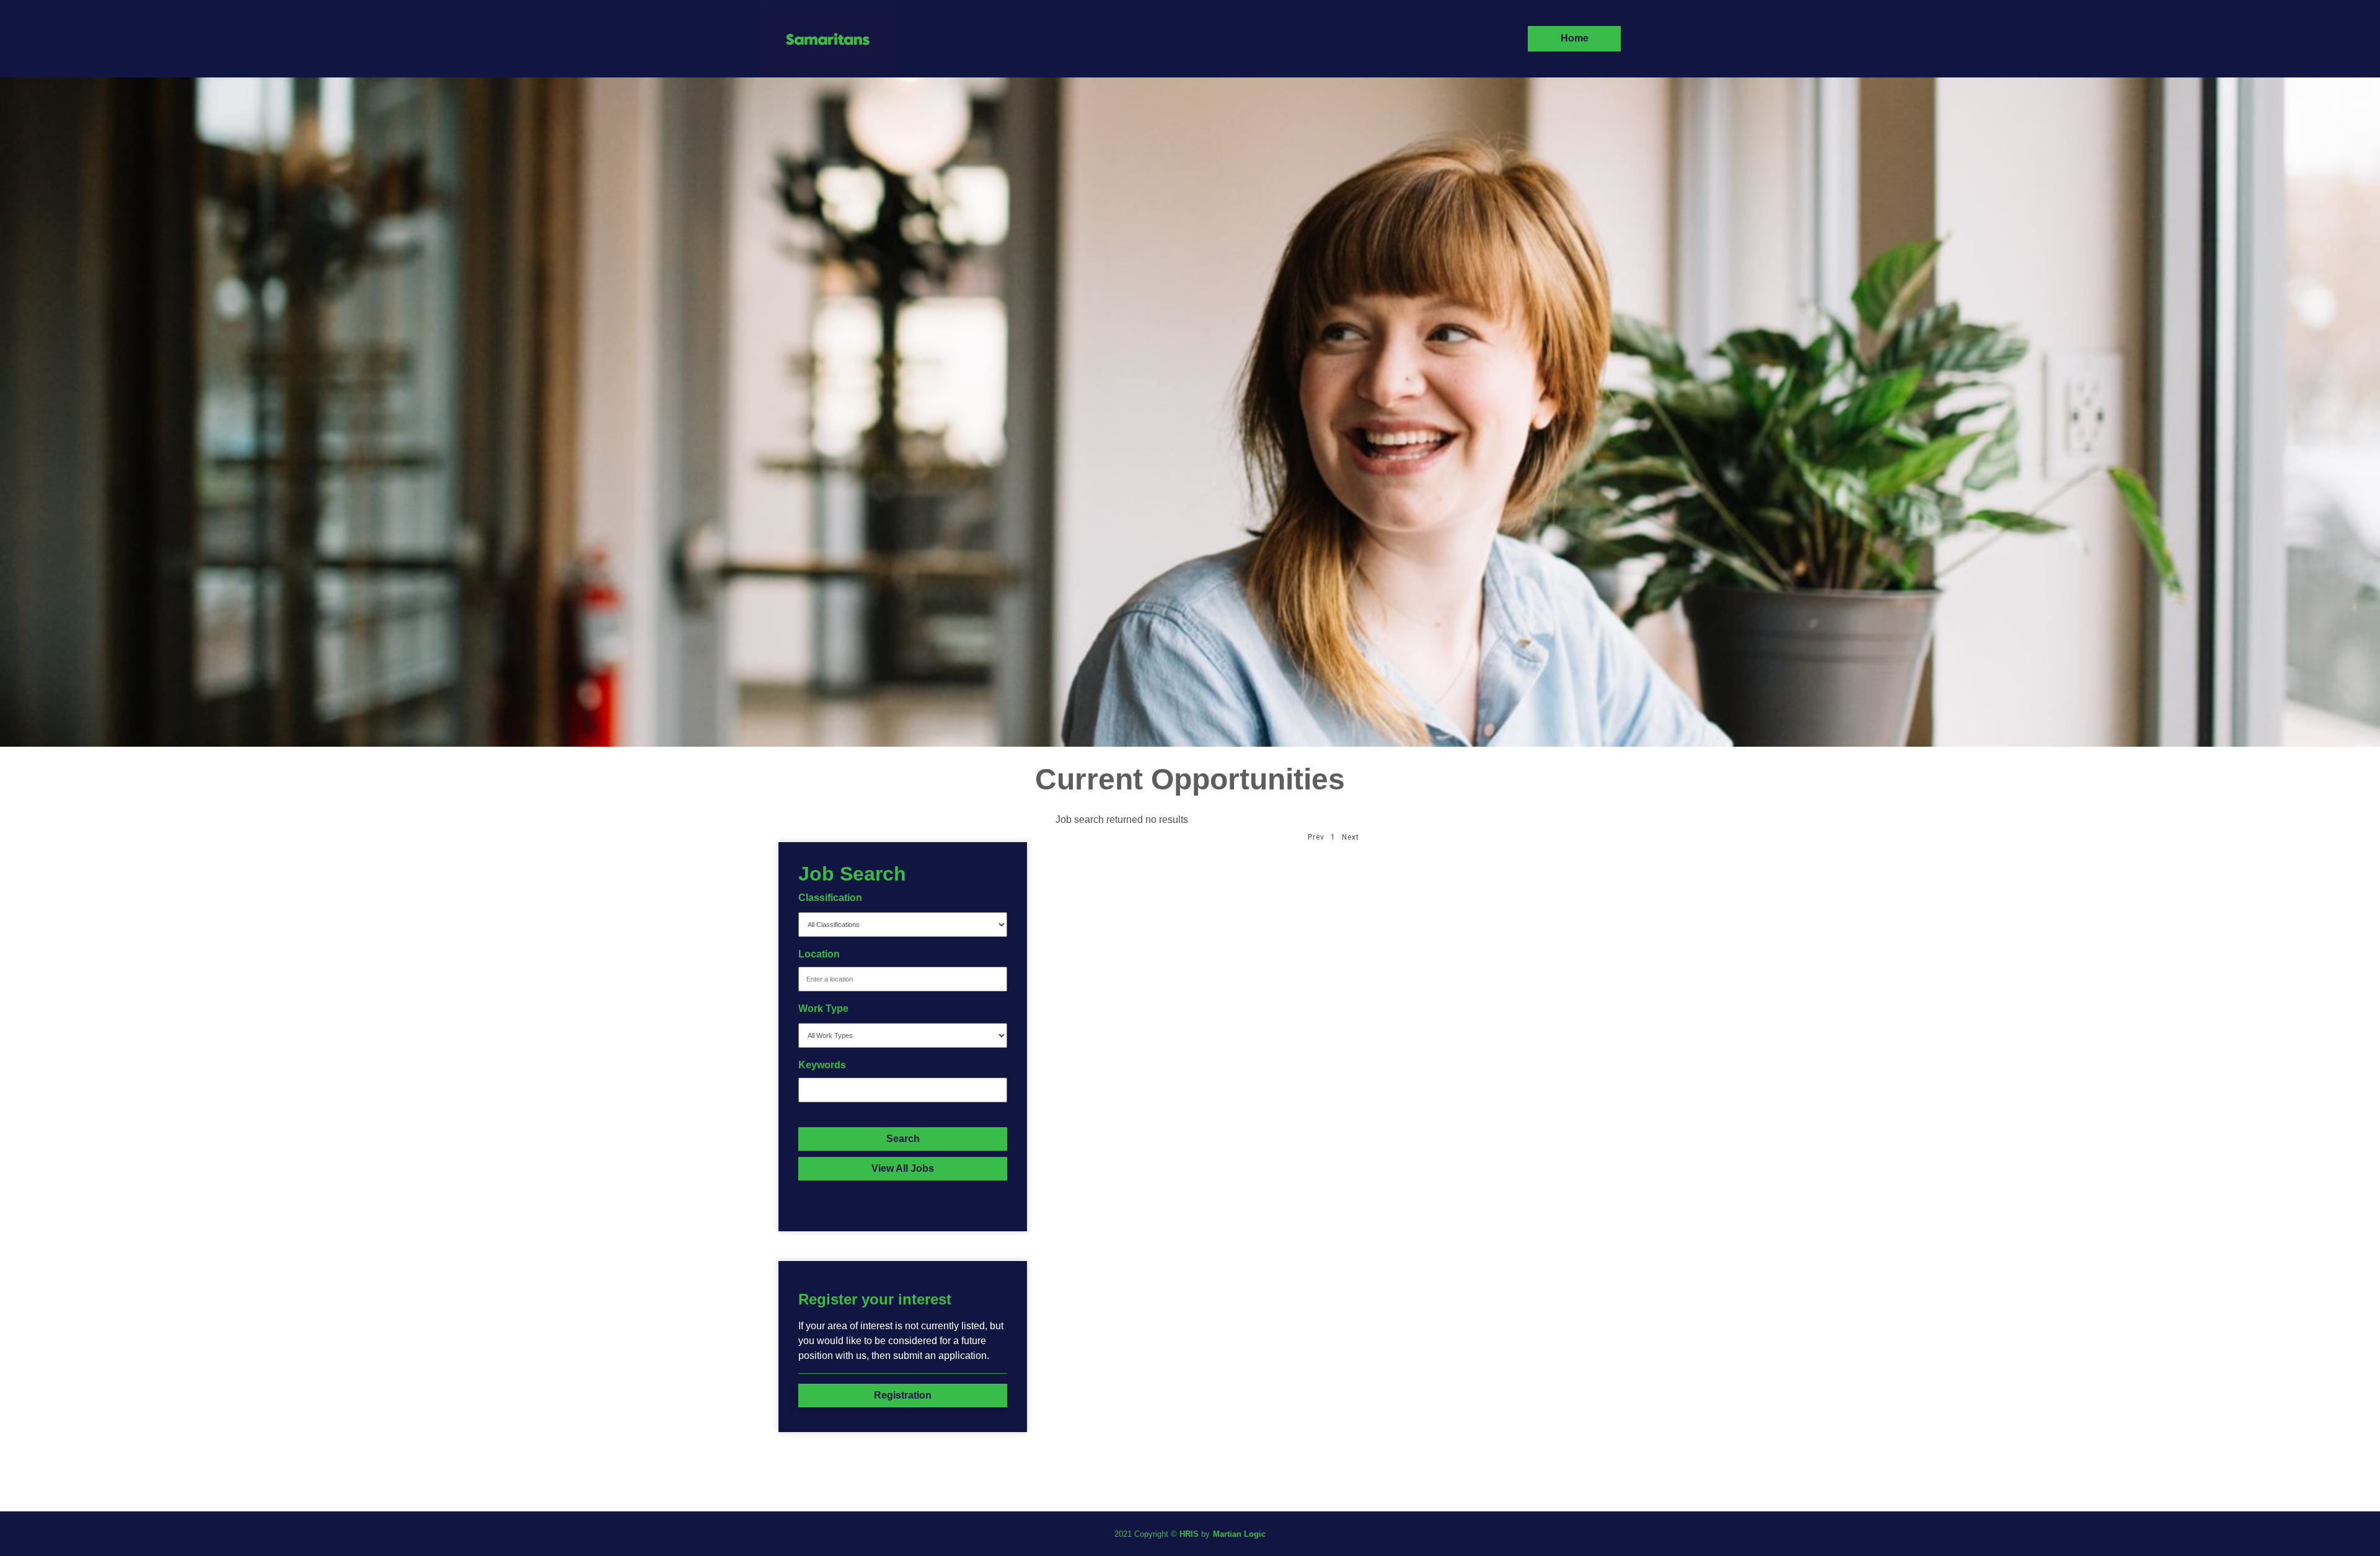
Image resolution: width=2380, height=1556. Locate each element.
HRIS (1189, 1534)
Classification (830, 898)
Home (1575, 38)
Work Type (823, 1009)
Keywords (822, 1065)
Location (819, 954)
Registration (903, 1395)
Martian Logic (1239, 1534)
